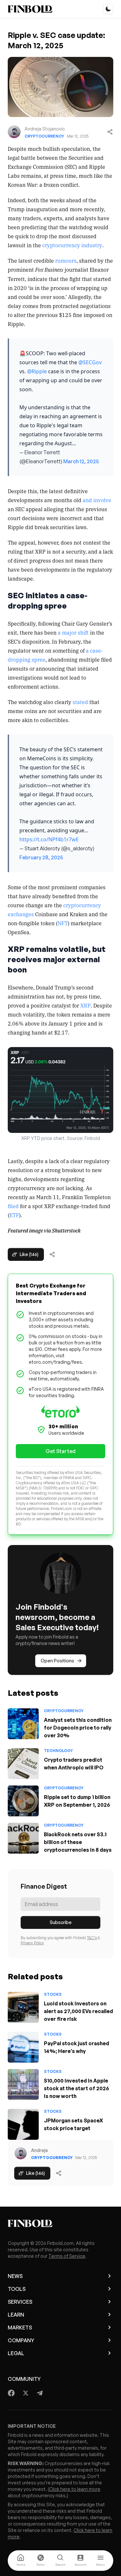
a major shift (73, 632)
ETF (14, 1215)
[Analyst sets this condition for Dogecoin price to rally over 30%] (23, 1724)
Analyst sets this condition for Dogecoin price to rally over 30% (78, 1728)
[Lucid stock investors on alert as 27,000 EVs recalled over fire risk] (23, 2007)
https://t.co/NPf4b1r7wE (49, 839)
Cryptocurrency (44, 136)
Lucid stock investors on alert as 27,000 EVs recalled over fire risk (78, 2011)
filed (13, 1206)
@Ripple (37, 371)
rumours (66, 260)
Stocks (53, 1994)
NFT (63, 923)
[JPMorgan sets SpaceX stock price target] (23, 2124)
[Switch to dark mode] (108, 9)
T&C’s (92, 1938)
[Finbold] (30, 9)
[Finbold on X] (25, 2393)
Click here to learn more (75, 2489)
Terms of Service (67, 2256)
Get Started (60, 1451)
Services (20, 2302)
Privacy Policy (32, 1943)
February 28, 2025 (41, 857)
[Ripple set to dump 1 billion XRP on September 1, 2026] (23, 1801)
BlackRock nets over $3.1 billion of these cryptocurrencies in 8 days (78, 1842)
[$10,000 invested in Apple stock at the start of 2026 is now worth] (23, 2084)
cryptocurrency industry (72, 245)
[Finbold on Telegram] (40, 2393)
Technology (58, 1751)
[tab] (21, 2561)
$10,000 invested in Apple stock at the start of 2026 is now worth (76, 2088)
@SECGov (90, 362)
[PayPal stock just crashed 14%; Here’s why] (23, 2047)
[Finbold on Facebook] (11, 2393)
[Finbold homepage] (60, 2223)
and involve (97, 500)
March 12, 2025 (81, 461)
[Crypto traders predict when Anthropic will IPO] (23, 1764)
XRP (86, 1005)
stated (80, 702)
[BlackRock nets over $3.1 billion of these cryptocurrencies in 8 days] (23, 1838)
